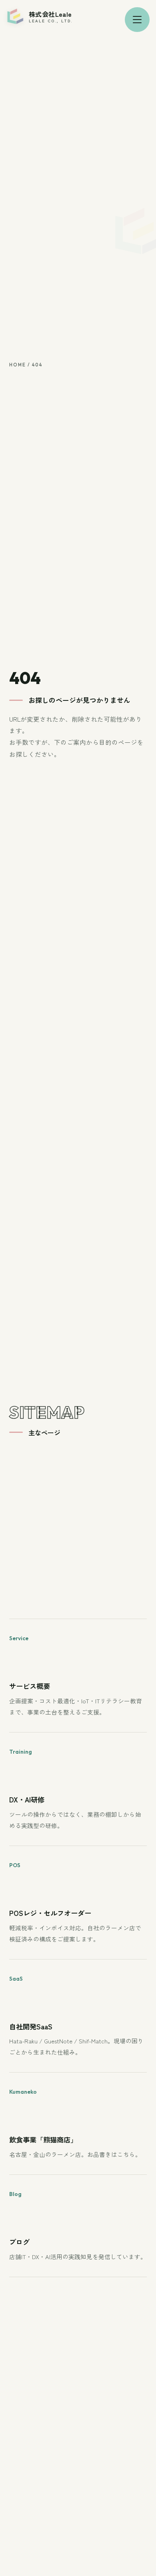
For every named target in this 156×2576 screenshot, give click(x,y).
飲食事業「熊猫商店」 (43, 2139)
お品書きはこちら (111, 2154)
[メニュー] (137, 20)
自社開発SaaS (31, 2026)
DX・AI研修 (27, 1799)
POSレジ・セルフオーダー (50, 1913)
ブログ (19, 2242)
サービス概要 (30, 1686)
